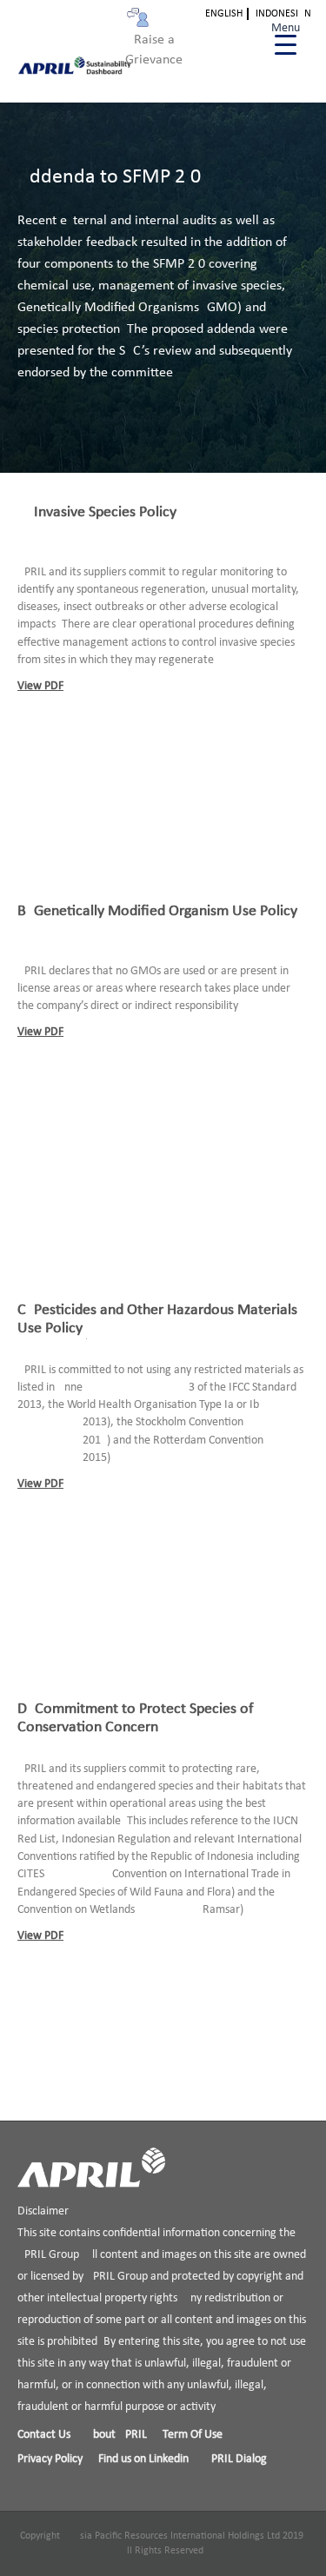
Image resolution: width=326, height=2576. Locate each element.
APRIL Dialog (236, 2459)
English (224, 14)
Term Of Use (193, 2435)
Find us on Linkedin (143, 2459)
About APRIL (116, 2435)
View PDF (40, 686)
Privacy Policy (50, 2459)
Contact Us (44, 2435)
